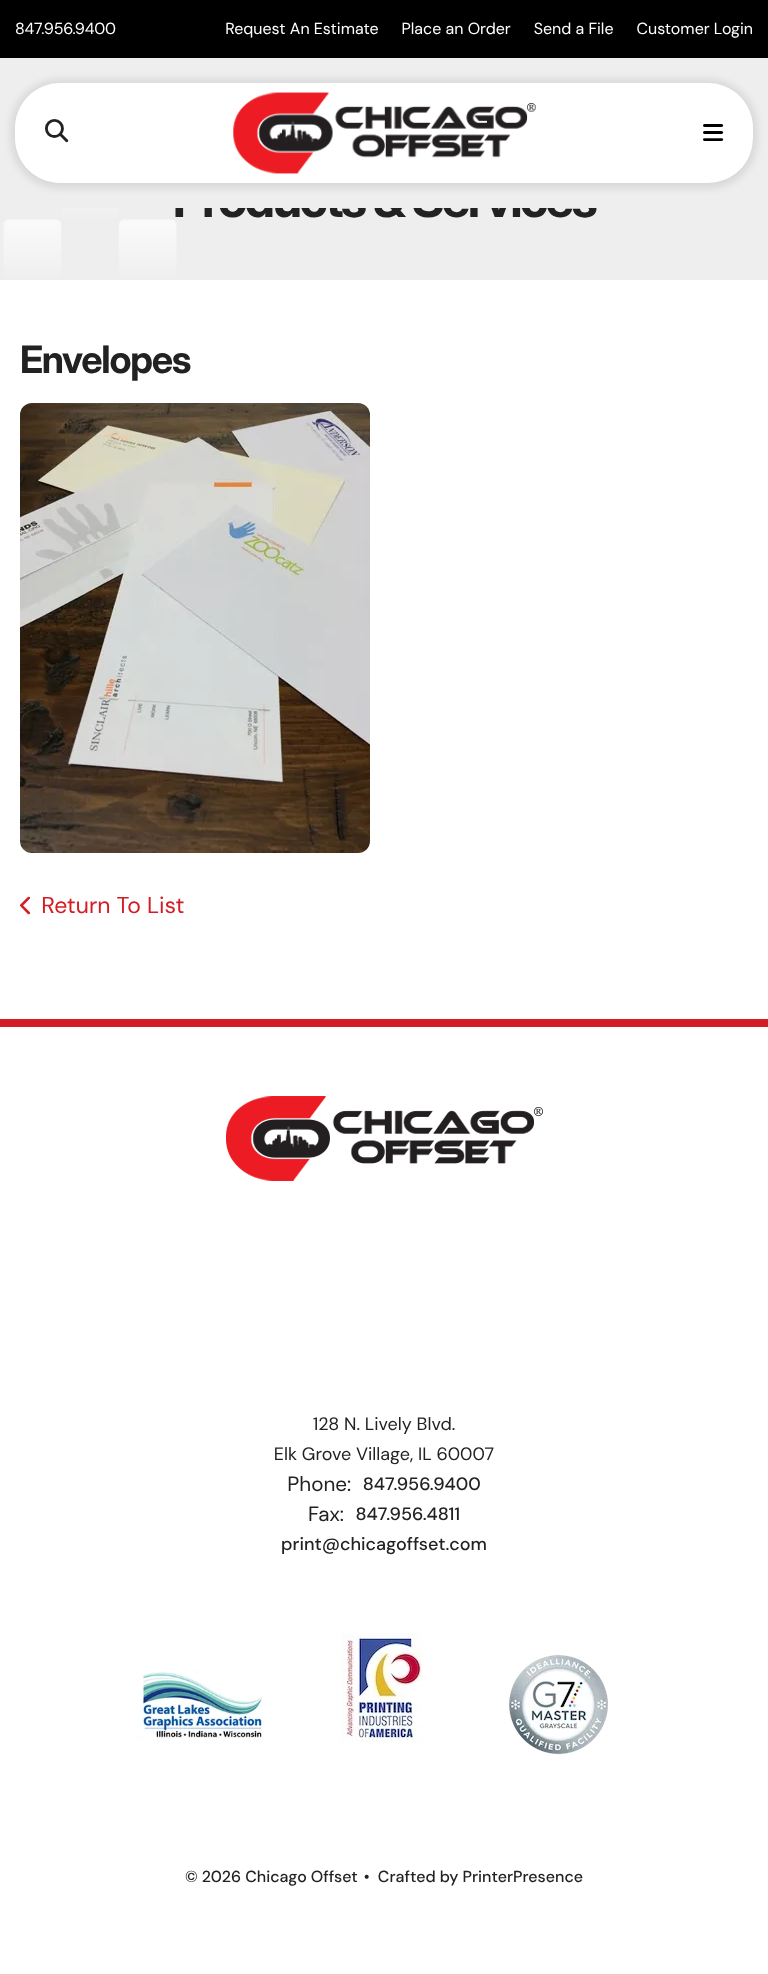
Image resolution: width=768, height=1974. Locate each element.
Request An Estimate (301, 28)
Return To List (112, 906)
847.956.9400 (65, 28)
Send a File (574, 28)
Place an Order (456, 28)
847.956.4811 (407, 1514)
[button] (56, 132)
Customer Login (695, 28)
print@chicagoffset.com (384, 1544)
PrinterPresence (522, 1876)
